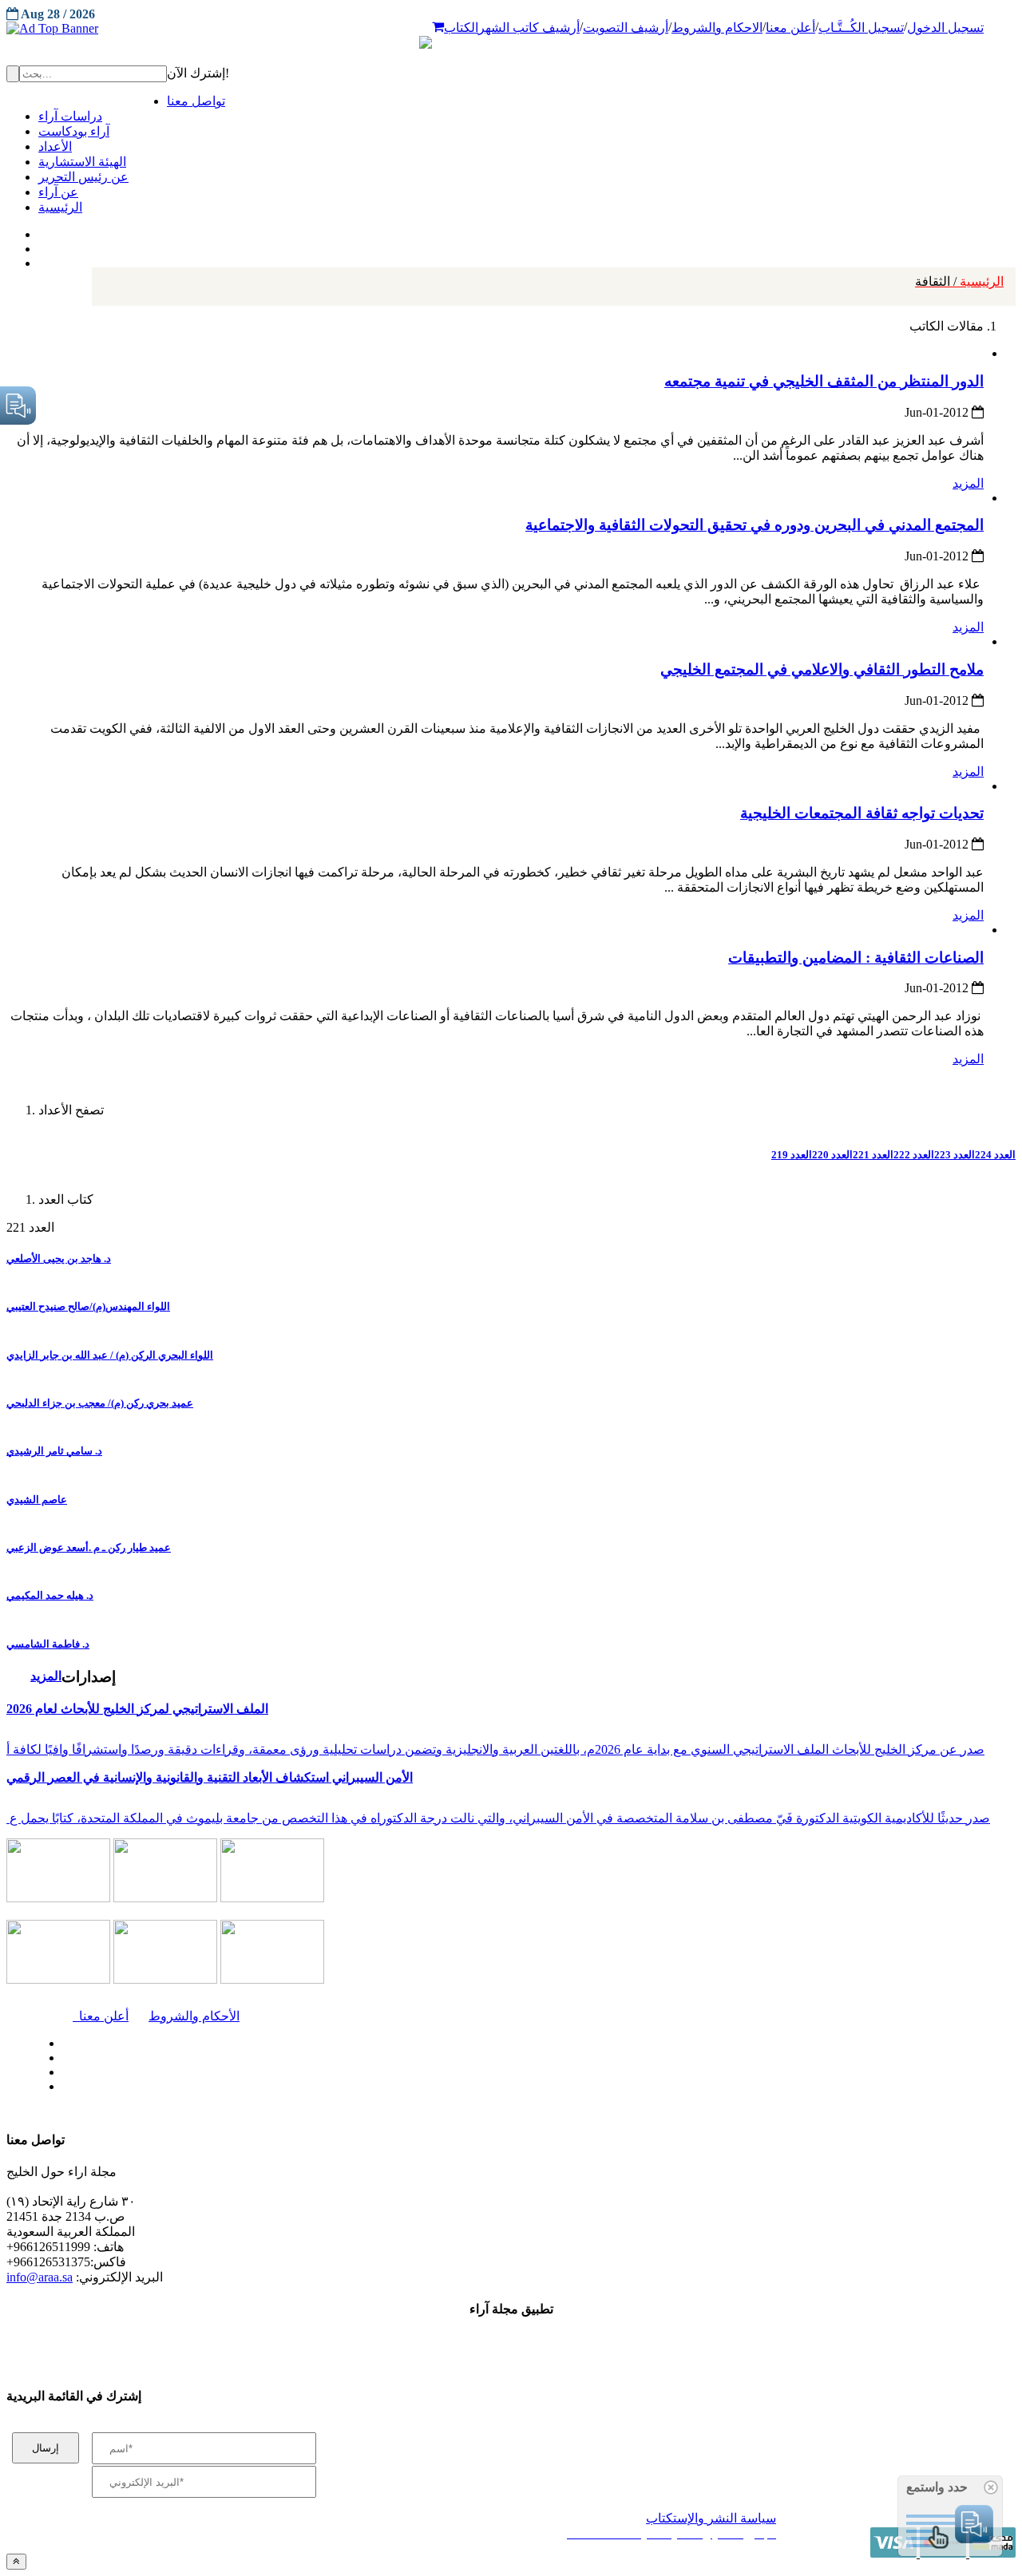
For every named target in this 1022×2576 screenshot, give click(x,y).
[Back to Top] (16, 2561)
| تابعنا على (295, 2087)
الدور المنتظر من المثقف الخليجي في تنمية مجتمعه (824, 381)
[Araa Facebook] (60, 2040)
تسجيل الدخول (945, 28)
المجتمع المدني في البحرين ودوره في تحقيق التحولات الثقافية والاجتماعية (755, 525)
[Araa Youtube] (40, 259)
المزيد (968, 483)
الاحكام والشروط (717, 28)
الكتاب (461, 28)
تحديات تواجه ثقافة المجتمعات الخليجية (862, 813)
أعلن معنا (790, 28)
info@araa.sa (40, 2277)
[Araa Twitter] (40, 245)
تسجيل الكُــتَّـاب (861, 28)
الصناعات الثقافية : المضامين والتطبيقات (856, 958)
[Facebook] (38, 231)
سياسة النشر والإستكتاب (711, 2518)
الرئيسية (959, 281)
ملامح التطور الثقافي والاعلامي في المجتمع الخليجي (822, 669)
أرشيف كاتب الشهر (529, 28)
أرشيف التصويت (626, 28)
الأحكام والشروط (194, 2016)
